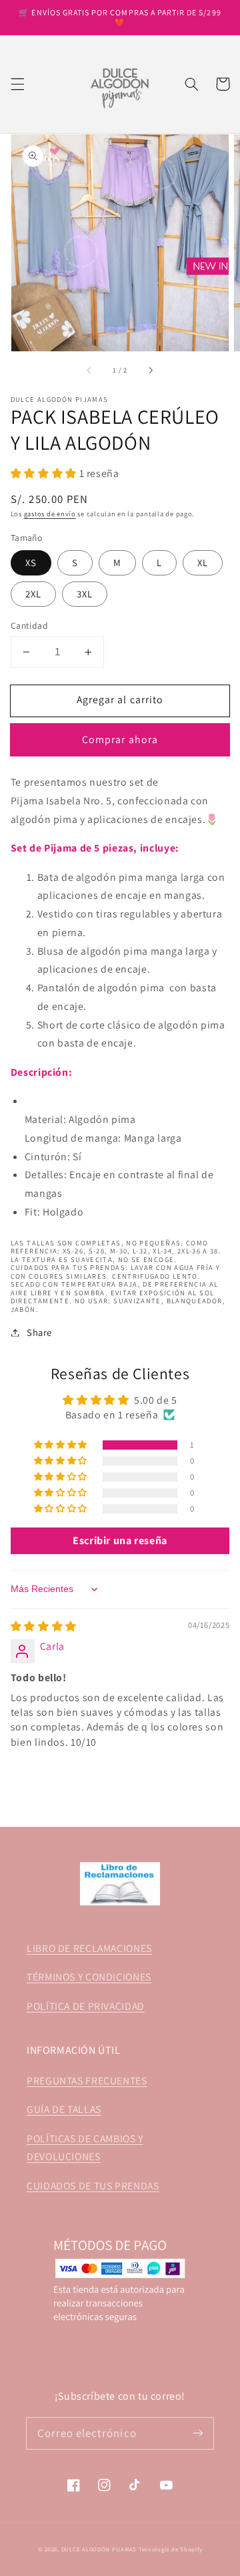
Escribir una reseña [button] (120, 1540)
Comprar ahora (120, 739)
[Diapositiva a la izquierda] (90, 371)
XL (203, 563)
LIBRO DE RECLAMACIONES (89, 1948)
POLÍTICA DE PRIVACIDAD (86, 2006)
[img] (44, 1626)
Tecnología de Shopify (170, 2549)
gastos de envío (50, 514)
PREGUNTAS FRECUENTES (87, 2081)
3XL (85, 594)
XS (31, 563)
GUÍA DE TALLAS (64, 2109)
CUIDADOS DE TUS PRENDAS (93, 2186)
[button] (17, 84)
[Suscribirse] (198, 2433)
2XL (33, 594)
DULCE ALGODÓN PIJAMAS (99, 2549)
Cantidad (29, 625)
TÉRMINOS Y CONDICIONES (89, 1977)
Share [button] (39, 1332)
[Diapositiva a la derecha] (150, 371)
